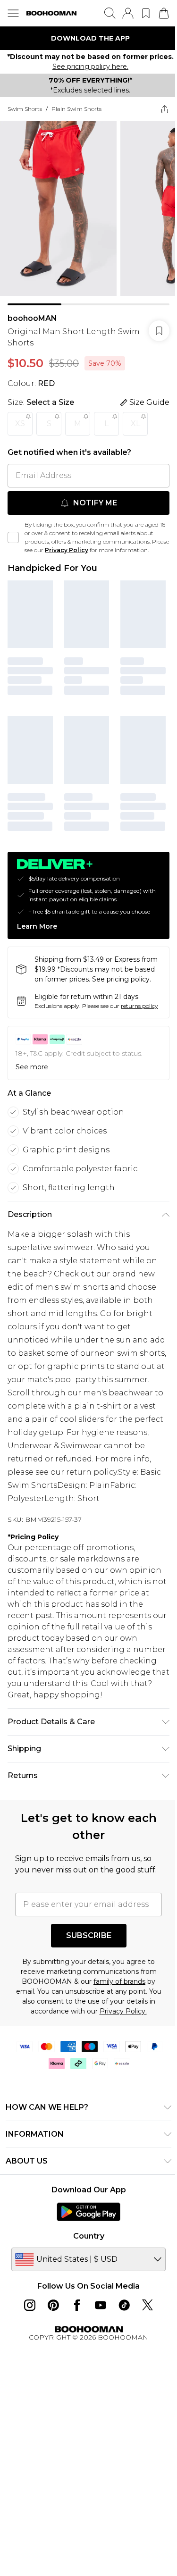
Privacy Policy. (123, 2070)
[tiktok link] (120, 2364)
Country (85, 2295)
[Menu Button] (13, 13)
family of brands (116, 2040)
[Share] (158, 119)
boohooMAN (32, 321)
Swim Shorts (25, 119)
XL (135, 426)
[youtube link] (97, 2364)
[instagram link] (26, 2364)
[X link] (144, 2364)
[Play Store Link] (85, 2270)
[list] (85, 38)
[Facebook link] (73, 2364)
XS (20, 426)
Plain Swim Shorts (76, 119)
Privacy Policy (85, 553)
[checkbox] (13, 545)
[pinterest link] (50, 2364)
